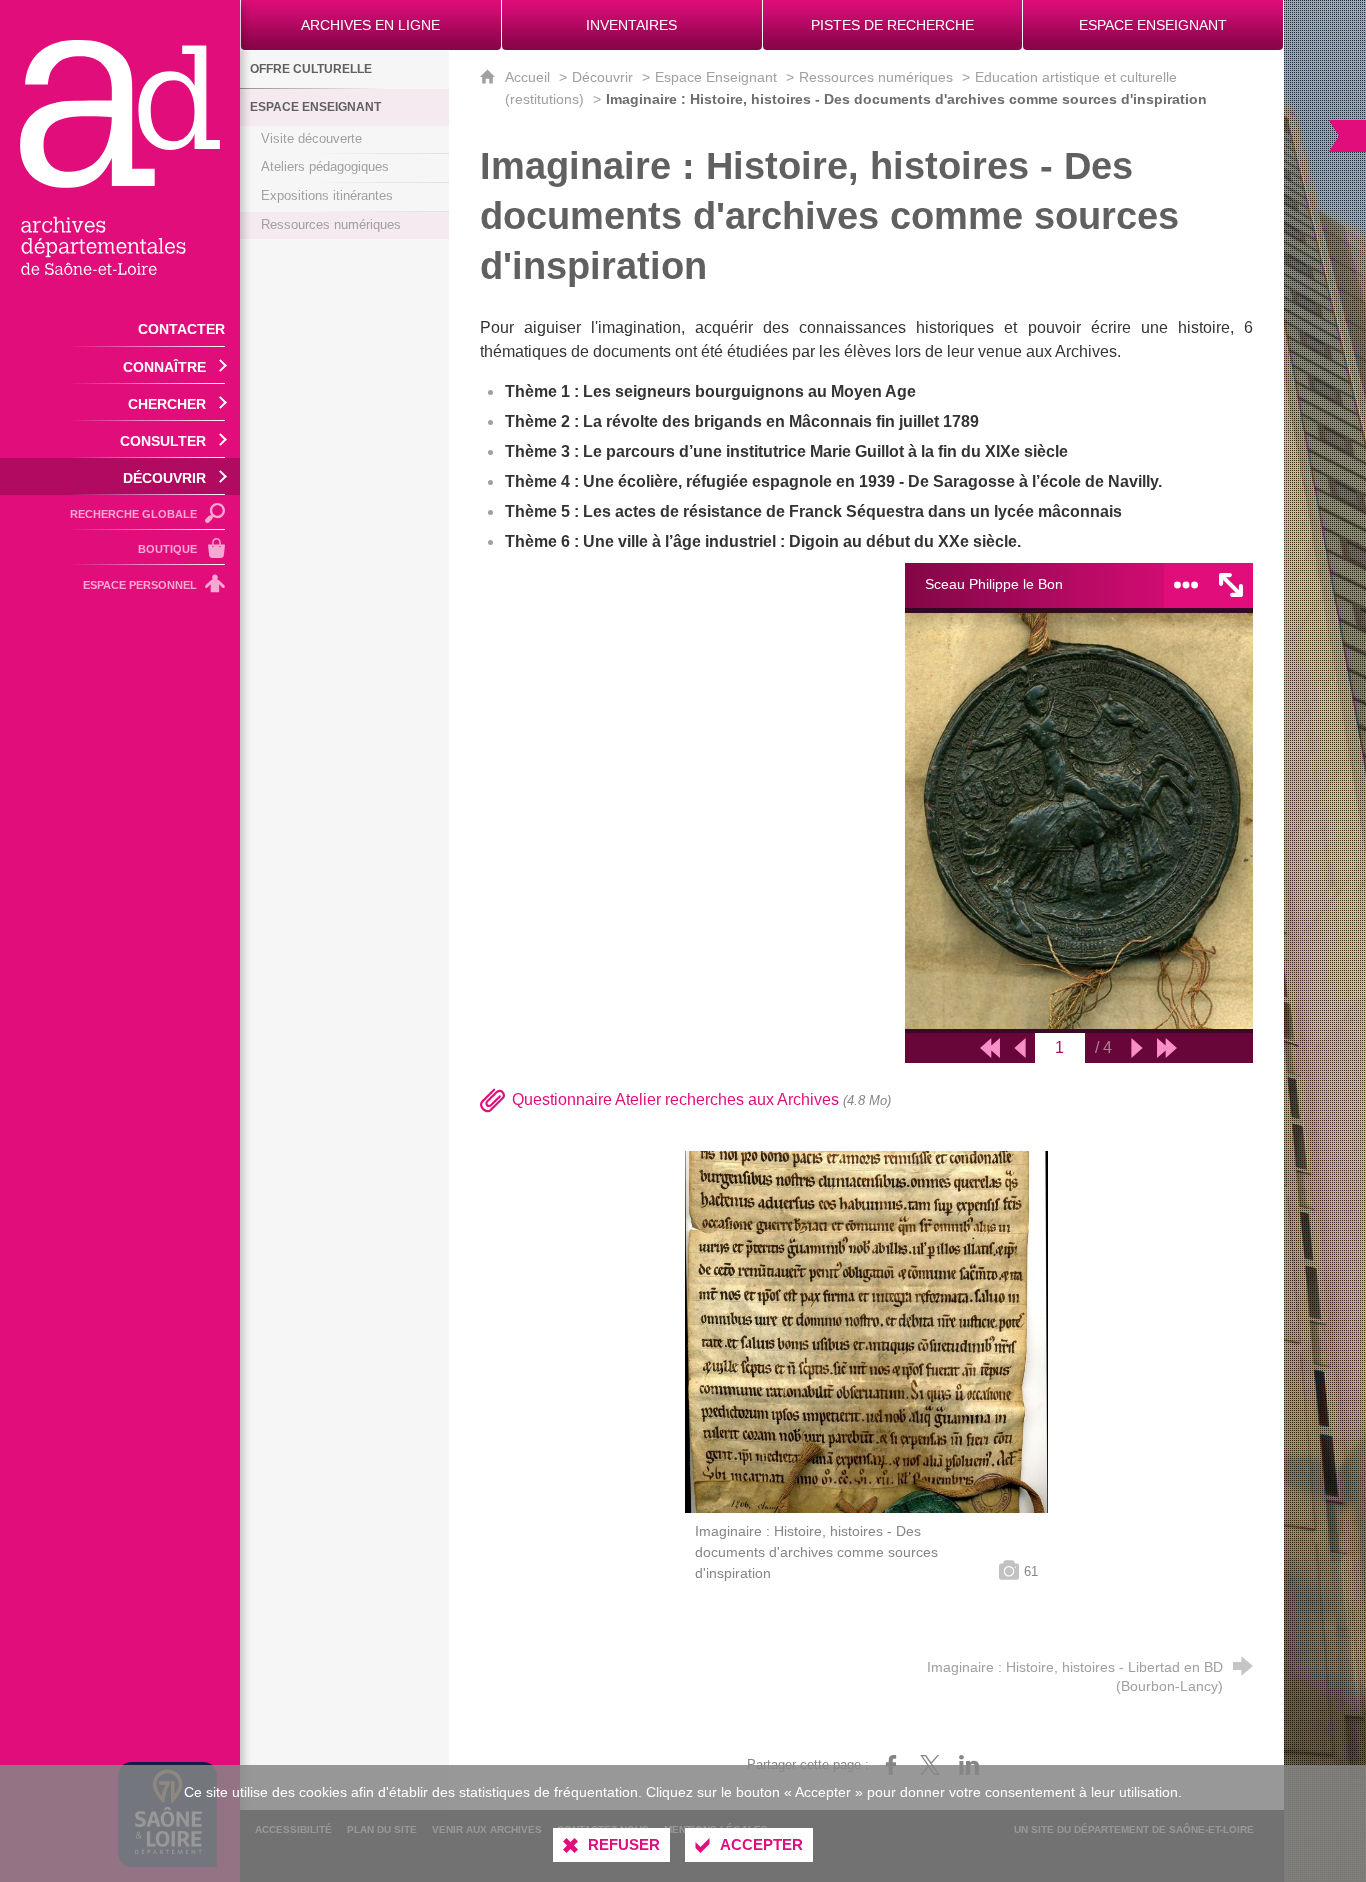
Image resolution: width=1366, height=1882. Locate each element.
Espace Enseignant (716, 77)
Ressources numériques (876, 77)
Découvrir (602, 77)
